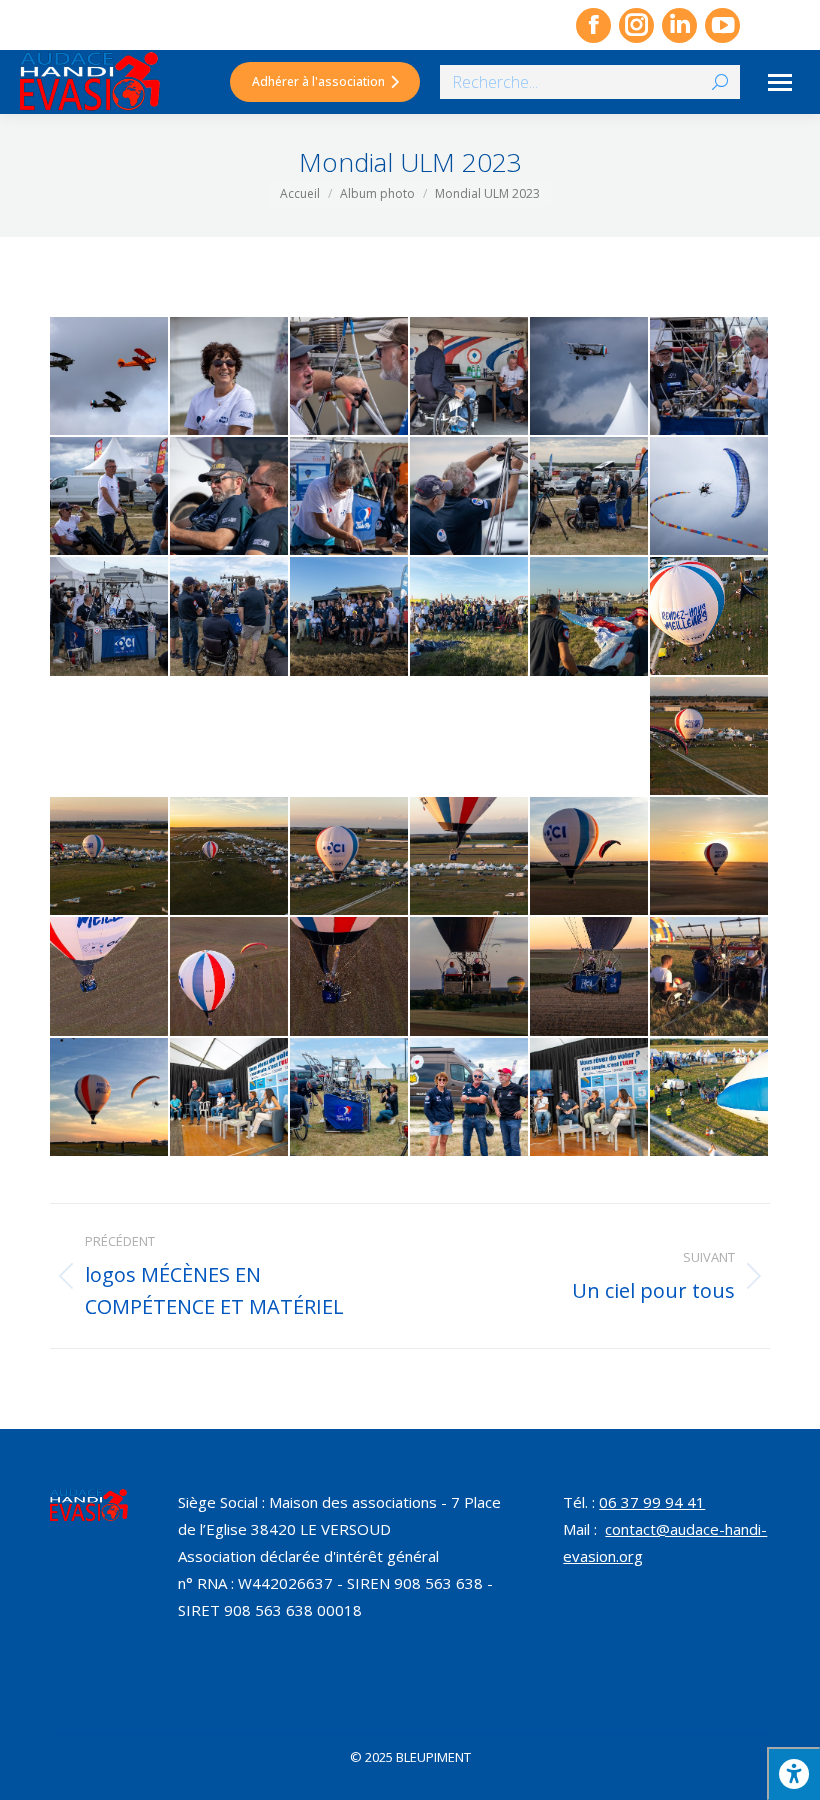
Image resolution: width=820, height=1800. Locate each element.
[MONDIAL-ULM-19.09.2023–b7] (350, 617)
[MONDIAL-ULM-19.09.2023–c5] (350, 857)
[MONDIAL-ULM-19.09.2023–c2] (710, 737)
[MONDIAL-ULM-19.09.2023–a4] (470, 377)
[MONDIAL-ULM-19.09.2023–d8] (350, 1098)
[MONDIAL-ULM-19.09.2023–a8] (110, 497)
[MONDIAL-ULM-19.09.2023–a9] (230, 497)
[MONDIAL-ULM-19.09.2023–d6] (110, 1098)
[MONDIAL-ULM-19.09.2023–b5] (230, 617)
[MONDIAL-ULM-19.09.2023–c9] (110, 977)
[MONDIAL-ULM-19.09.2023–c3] (110, 857)
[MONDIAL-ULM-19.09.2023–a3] (350, 377)
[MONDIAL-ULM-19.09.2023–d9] (470, 1098)
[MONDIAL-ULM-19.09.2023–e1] (590, 1098)
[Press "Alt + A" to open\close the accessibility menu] (793, 1773)
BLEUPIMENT (433, 1757)
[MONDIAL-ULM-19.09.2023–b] (350, 497)
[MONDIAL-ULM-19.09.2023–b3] (710, 497)
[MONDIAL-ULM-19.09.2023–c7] (590, 857)
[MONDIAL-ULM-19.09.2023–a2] (230, 377)
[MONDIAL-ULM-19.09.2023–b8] (470, 617)
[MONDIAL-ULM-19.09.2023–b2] (590, 497)
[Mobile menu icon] (780, 82)
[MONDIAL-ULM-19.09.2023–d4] (590, 977)
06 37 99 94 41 (652, 1502)
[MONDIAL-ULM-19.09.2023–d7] (230, 1098)
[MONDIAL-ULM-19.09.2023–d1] (230, 977)
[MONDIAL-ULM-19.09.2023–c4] (230, 857)
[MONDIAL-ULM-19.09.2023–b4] (110, 617)
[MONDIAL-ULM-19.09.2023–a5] (590, 377)
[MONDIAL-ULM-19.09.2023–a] (110, 377)
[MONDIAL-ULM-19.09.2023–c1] (710, 617)
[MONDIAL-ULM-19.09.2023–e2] (710, 1098)
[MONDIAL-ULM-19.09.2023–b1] (470, 497)
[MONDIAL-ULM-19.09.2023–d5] (710, 977)
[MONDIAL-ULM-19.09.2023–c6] (470, 857)
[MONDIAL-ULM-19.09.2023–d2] (350, 977)
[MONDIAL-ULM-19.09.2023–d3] (470, 977)
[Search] (720, 82)
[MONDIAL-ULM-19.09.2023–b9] (590, 617)
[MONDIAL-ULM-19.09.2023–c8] (710, 857)
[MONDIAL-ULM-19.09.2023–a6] (710, 377)
